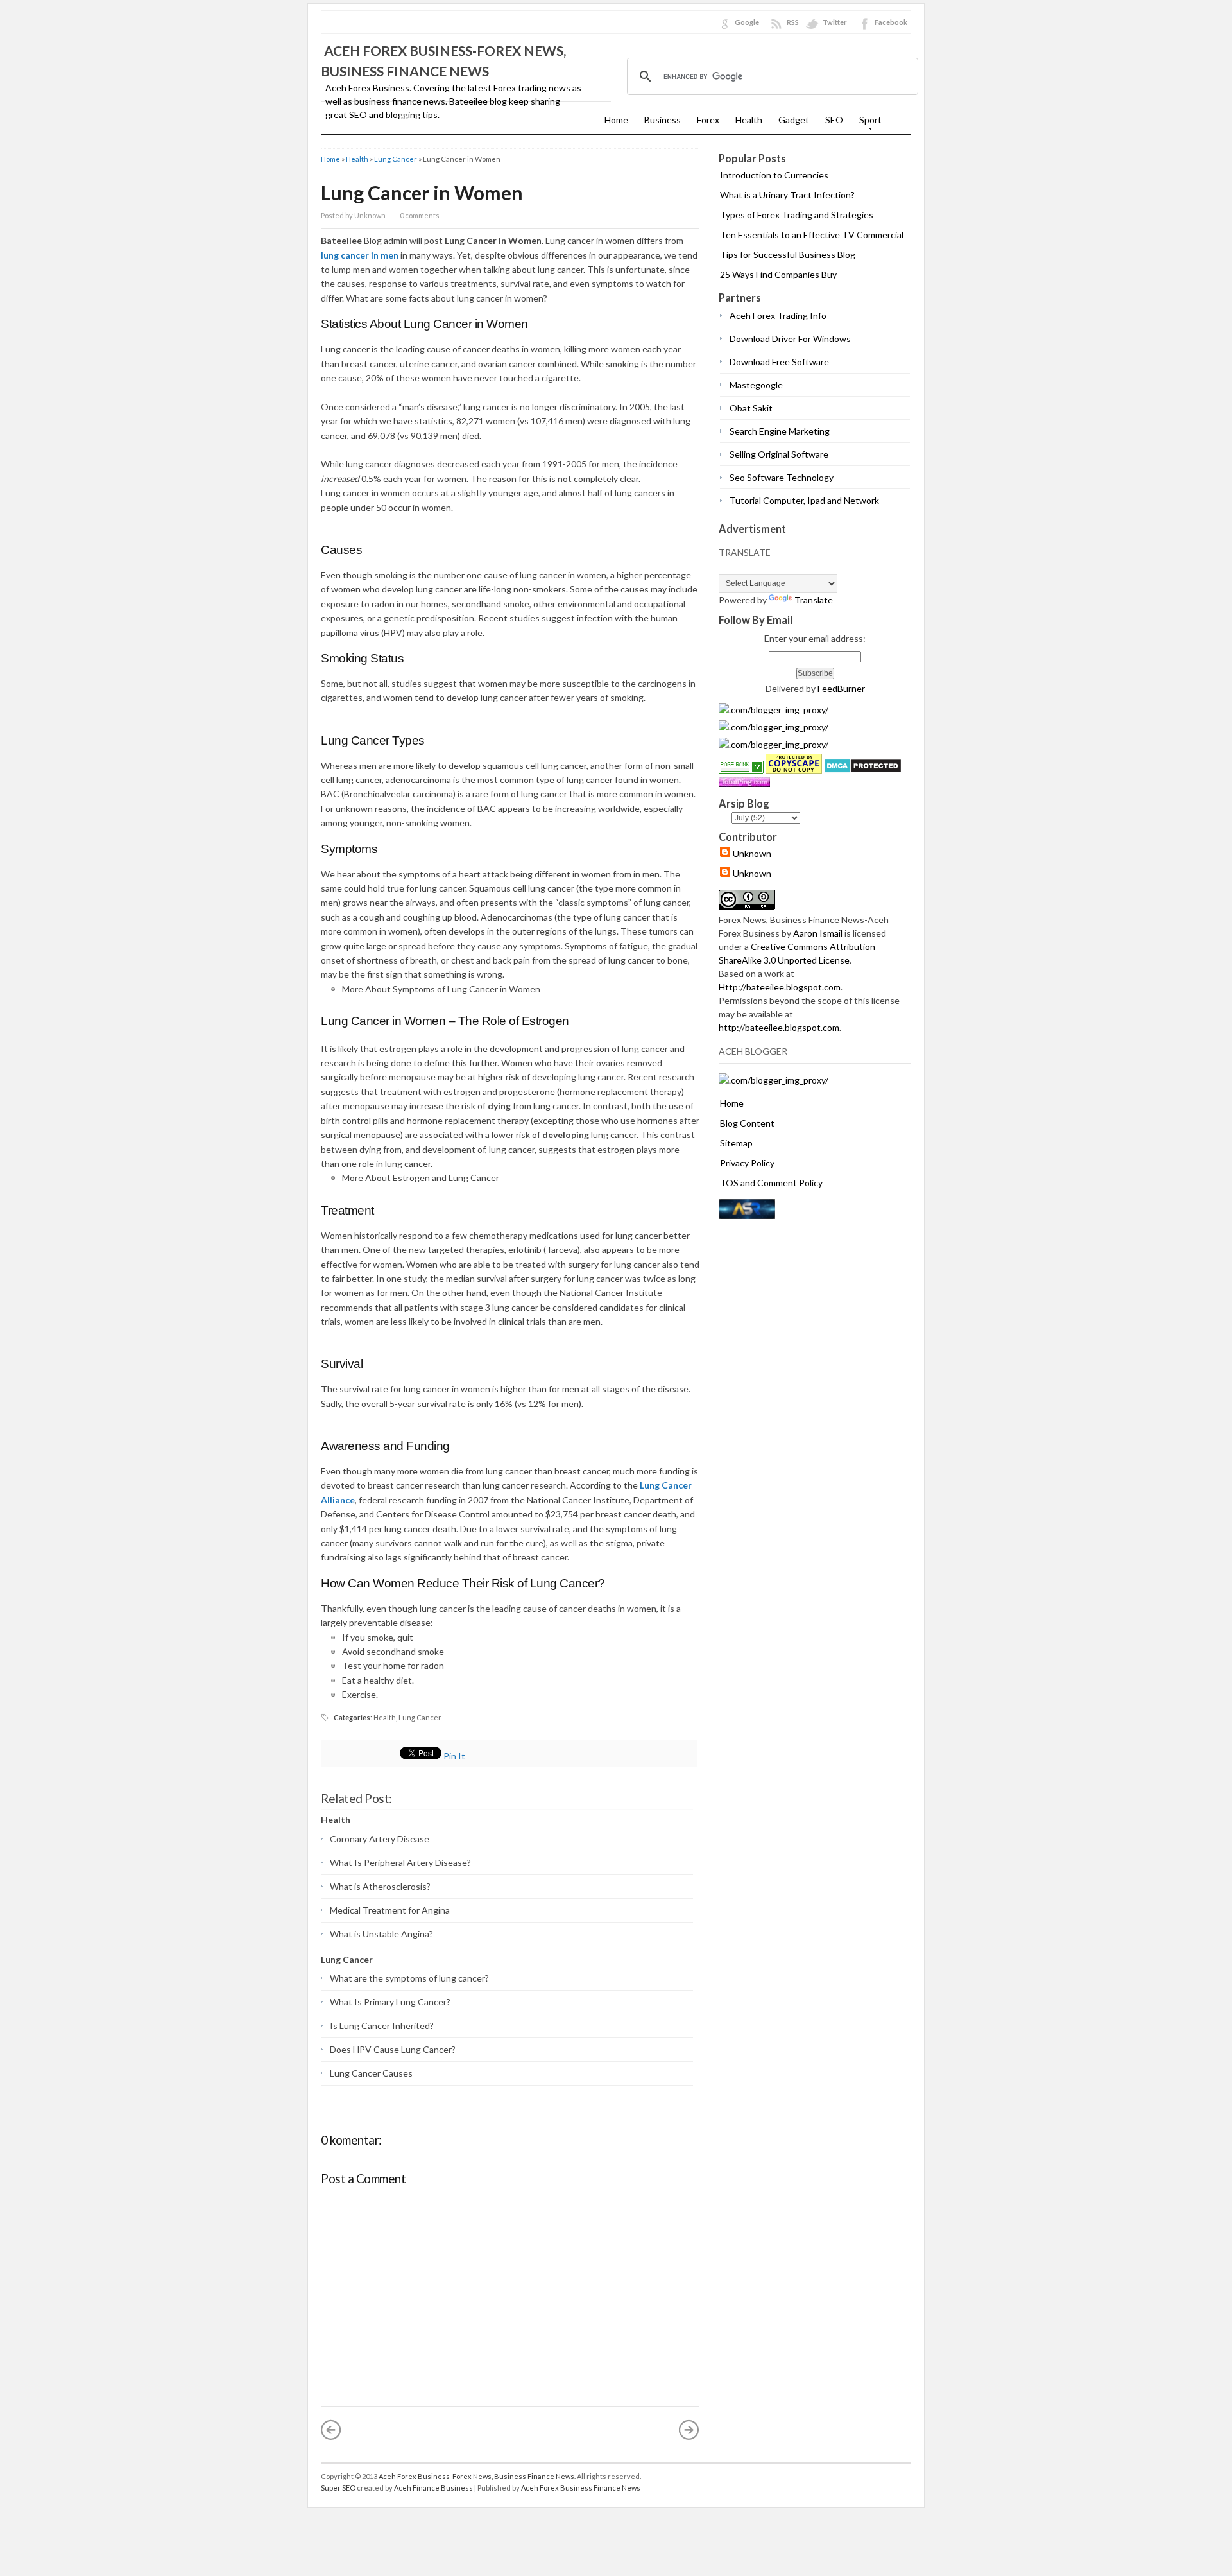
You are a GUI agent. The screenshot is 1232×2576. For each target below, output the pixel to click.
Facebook (891, 22)
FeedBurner (841, 688)
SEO (834, 120)
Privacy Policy (747, 1163)
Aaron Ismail (818, 933)
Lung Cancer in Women (422, 193)
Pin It (454, 1756)
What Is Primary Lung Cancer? (390, 2002)
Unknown (752, 853)
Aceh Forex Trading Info (778, 316)
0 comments (420, 215)
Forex (708, 120)
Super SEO (338, 2488)
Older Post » (689, 2430)
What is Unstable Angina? (381, 1934)
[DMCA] (863, 770)
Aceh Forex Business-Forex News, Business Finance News (476, 2476)
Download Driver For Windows (790, 339)
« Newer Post (331, 2430)
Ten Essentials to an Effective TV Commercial (812, 235)
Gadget (794, 120)
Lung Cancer (396, 159)
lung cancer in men (360, 255)
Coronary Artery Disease (380, 1839)
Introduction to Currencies (774, 175)
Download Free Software (779, 362)
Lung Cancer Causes (371, 2073)
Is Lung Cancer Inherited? (382, 2026)
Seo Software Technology (782, 477)
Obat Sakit (751, 408)
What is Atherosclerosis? (380, 1886)
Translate (814, 600)
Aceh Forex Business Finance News (581, 2488)
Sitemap (736, 1143)
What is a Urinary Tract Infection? (787, 195)
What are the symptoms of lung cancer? (409, 1978)
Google (747, 22)
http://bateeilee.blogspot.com (779, 1027)
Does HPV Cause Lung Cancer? (393, 2049)
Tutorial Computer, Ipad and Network (804, 500)
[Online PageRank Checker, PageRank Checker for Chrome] (741, 770)
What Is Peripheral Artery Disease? (400, 1863)
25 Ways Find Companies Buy (778, 274)
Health (749, 120)
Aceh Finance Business (433, 2488)
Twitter (835, 22)
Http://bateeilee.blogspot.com (780, 987)
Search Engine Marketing (780, 431)
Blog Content (747, 1123)
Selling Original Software (779, 454)
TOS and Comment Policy (771, 1183)
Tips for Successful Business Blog (788, 255)
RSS (793, 22)
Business (663, 120)
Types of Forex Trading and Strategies (797, 215)
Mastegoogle (756, 385)
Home (616, 120)
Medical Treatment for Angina (390, 1910)
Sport (867, 124)
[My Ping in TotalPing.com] (744, 783)
